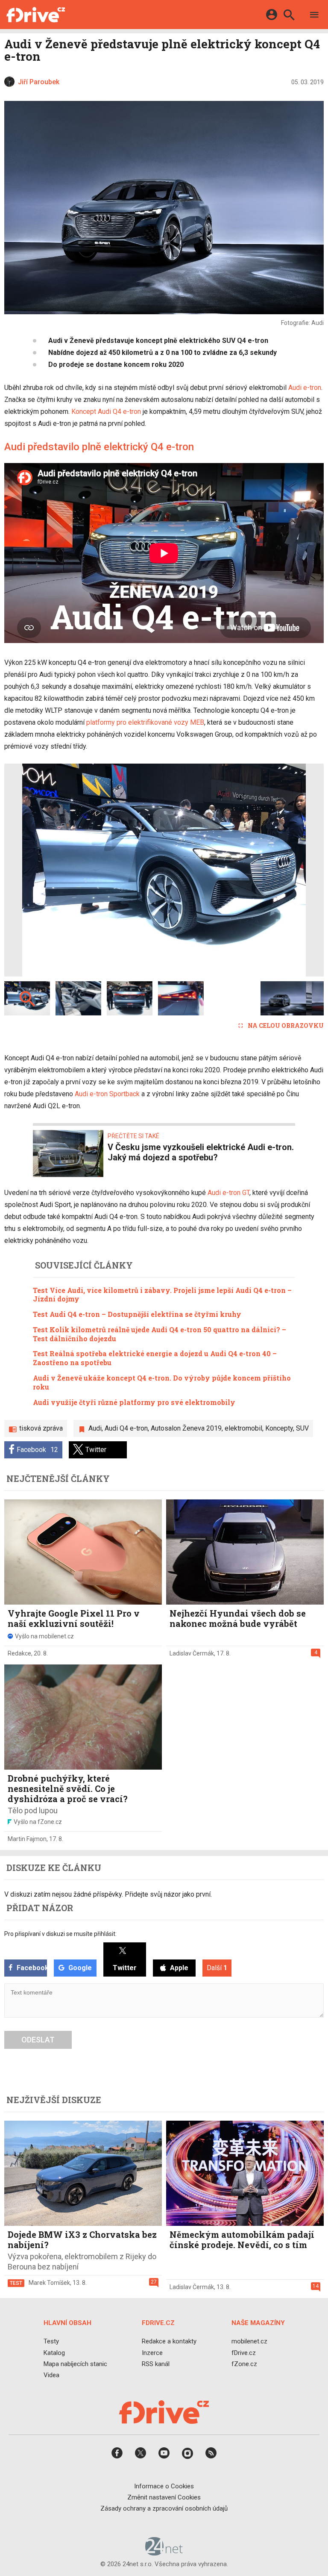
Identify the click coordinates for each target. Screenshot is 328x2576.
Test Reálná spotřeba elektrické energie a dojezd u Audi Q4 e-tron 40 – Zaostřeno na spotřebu (155, 1358)
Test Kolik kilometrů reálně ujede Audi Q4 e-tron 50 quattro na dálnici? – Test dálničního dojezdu (160, 1334)
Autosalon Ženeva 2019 (186, 1428)
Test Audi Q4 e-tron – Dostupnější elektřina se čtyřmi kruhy (137, 1314)
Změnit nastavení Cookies (164, 2497)
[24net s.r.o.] (164, 2552)
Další (217, 1968)
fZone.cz (244, 2364)
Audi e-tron (305, 388)
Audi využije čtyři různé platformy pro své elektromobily (134, 1402)
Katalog (54, 2353)
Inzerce (152, 2353)
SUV (302, 1428)
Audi (95, 1428)
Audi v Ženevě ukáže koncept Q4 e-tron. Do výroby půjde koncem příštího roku (162, 1382)
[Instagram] (187, 2456)
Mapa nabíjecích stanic (75, 2364)
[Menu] (314, 16)
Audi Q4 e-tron (126, 1428)
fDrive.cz (244, 2353)
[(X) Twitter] (141, 2456)
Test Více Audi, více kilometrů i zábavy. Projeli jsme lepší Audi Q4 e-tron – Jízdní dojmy (162, 1295)
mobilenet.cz (249, 2341)
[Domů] (36, 15)
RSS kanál (156, 2364)
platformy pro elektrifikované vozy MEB (145, 722)
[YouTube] (164, 2456)
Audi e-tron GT (228, 1193)
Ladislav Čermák (192, 1653)
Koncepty (279, 1428)
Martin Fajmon (27, 1839)
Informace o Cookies (164, 2486)
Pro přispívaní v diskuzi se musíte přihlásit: (60, 1934)
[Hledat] (289, 16)
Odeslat (38, 2040)
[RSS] (211, 2456)
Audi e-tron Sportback (107, 1094)
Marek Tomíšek (49, 2283)
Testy (51, 2341)
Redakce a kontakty (169, 2341)
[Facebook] (117, 2456)
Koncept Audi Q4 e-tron (106, 412)
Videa (51, 2375)
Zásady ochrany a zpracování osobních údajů (164, 2508)
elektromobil (243, 1428)
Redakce (19, 1653)
